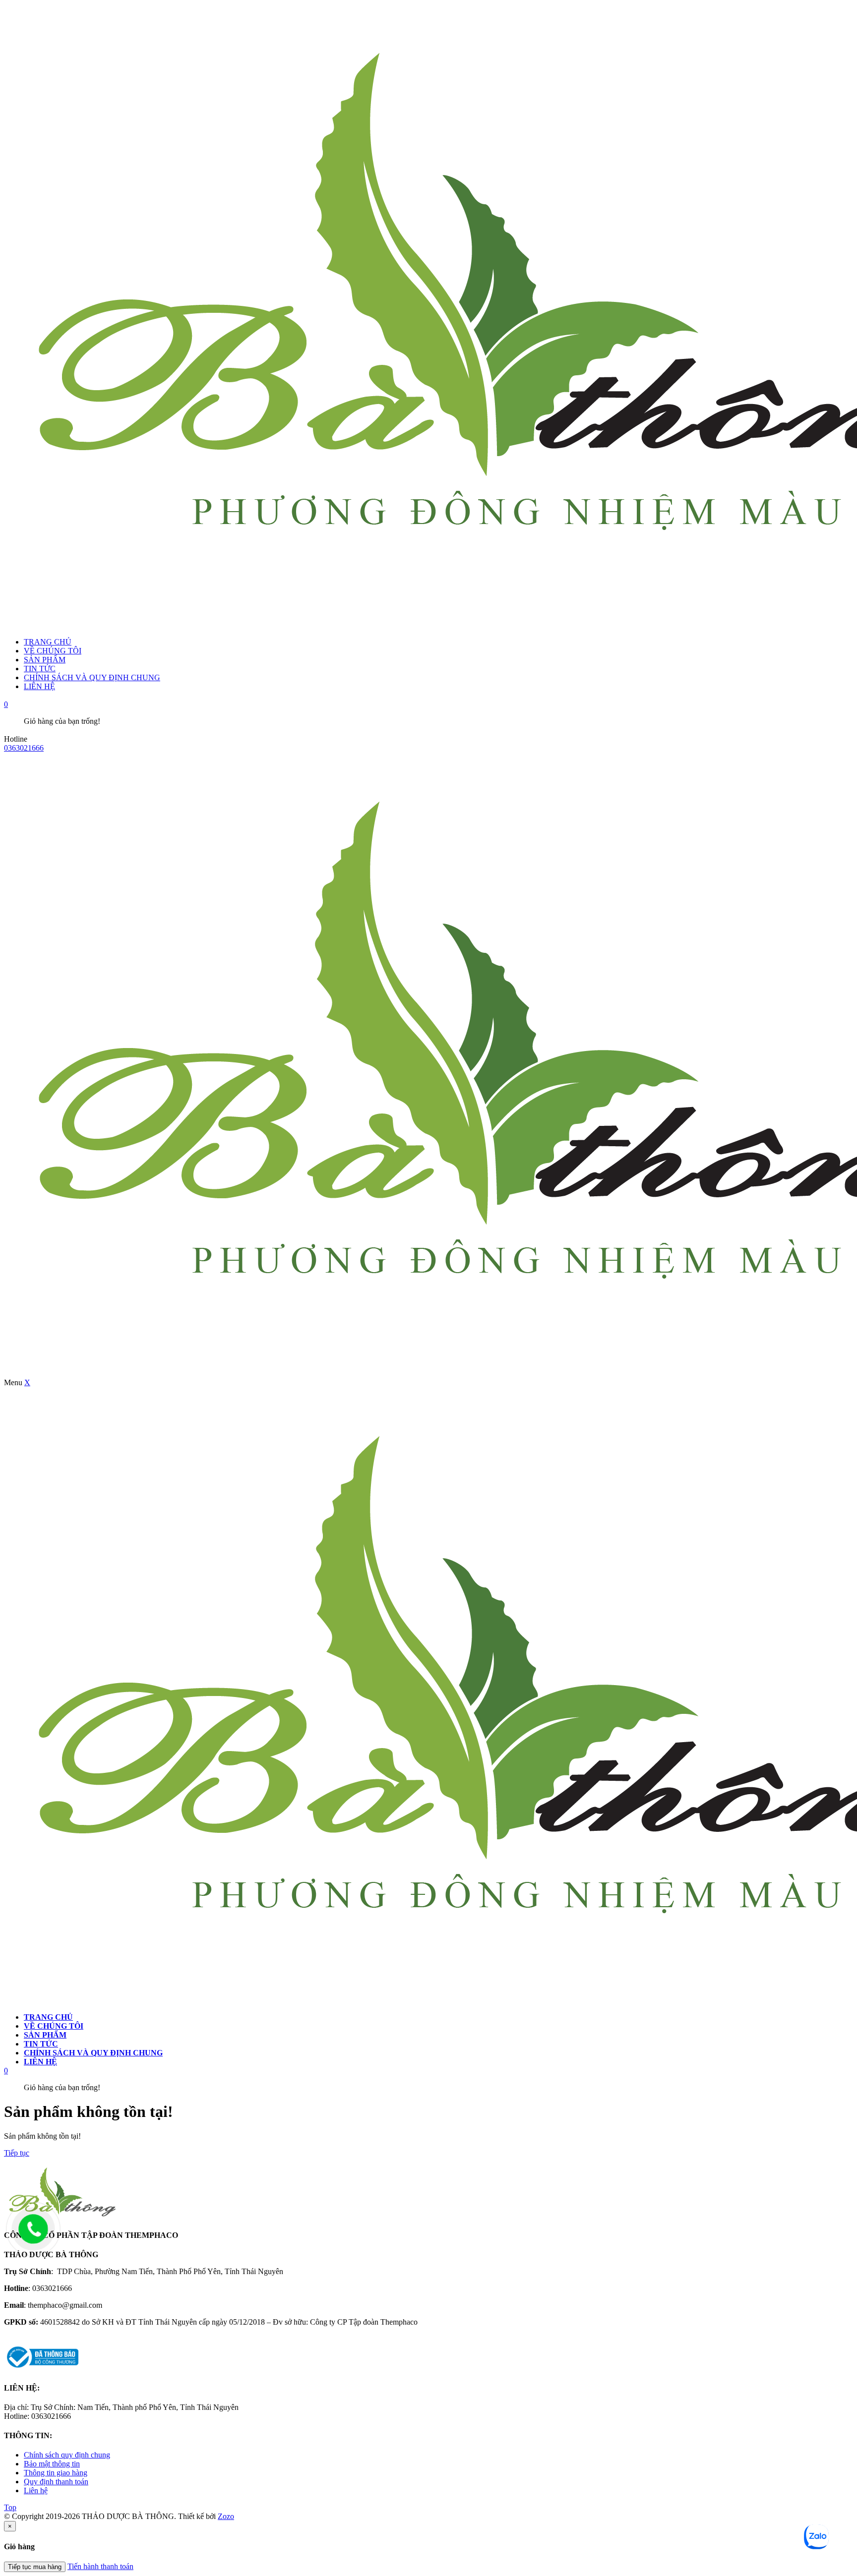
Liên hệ (36, 2490)
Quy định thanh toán (56, 2482)
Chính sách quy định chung (67, 2455)
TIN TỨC (40, 669)
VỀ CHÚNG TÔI (53, 651)
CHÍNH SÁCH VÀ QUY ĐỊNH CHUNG (92, 677)
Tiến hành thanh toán (100, 2566)
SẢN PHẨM (45, 660)
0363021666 (24, 748)
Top (10, 2507)
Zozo (226, 2516)
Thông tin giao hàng (56, 2473)
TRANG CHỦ (48, 642)
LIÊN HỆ (39, 686)
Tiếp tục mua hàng (35, 2567)
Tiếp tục (17, 2153)
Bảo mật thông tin (52, 2464)
